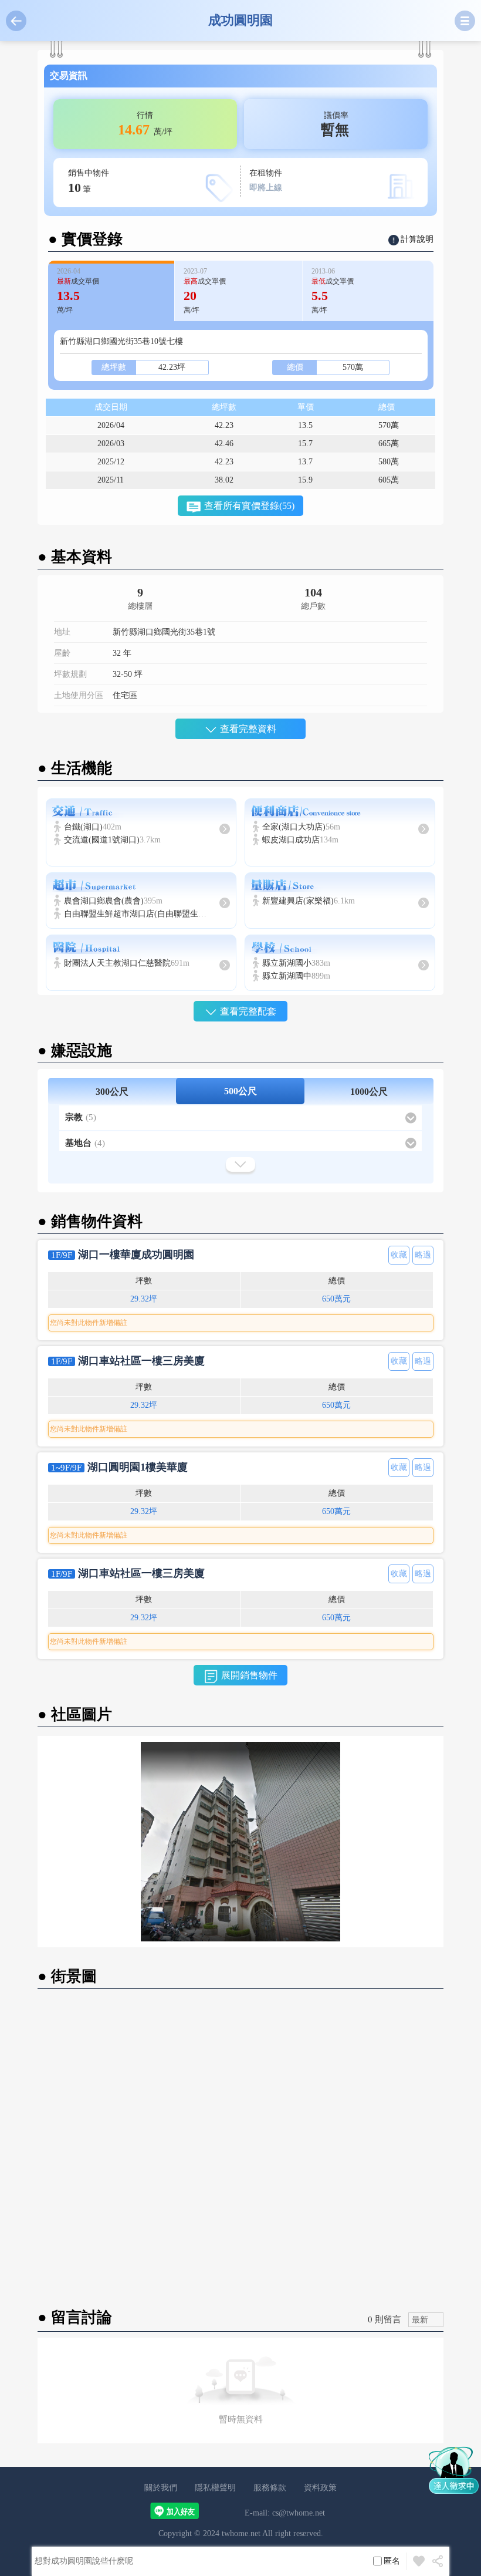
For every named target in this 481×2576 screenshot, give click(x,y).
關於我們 (161, 2488)
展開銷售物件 (249, 1675)
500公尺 (240, 1091)
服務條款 (270, 2488)
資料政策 (320, 2488)
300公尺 (112, 1092)
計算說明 (417, 239)
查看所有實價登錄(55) (249, 506)
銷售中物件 (89, 182)
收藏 (399, 1255)
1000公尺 (369, 1092)
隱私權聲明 (215, 2488)
